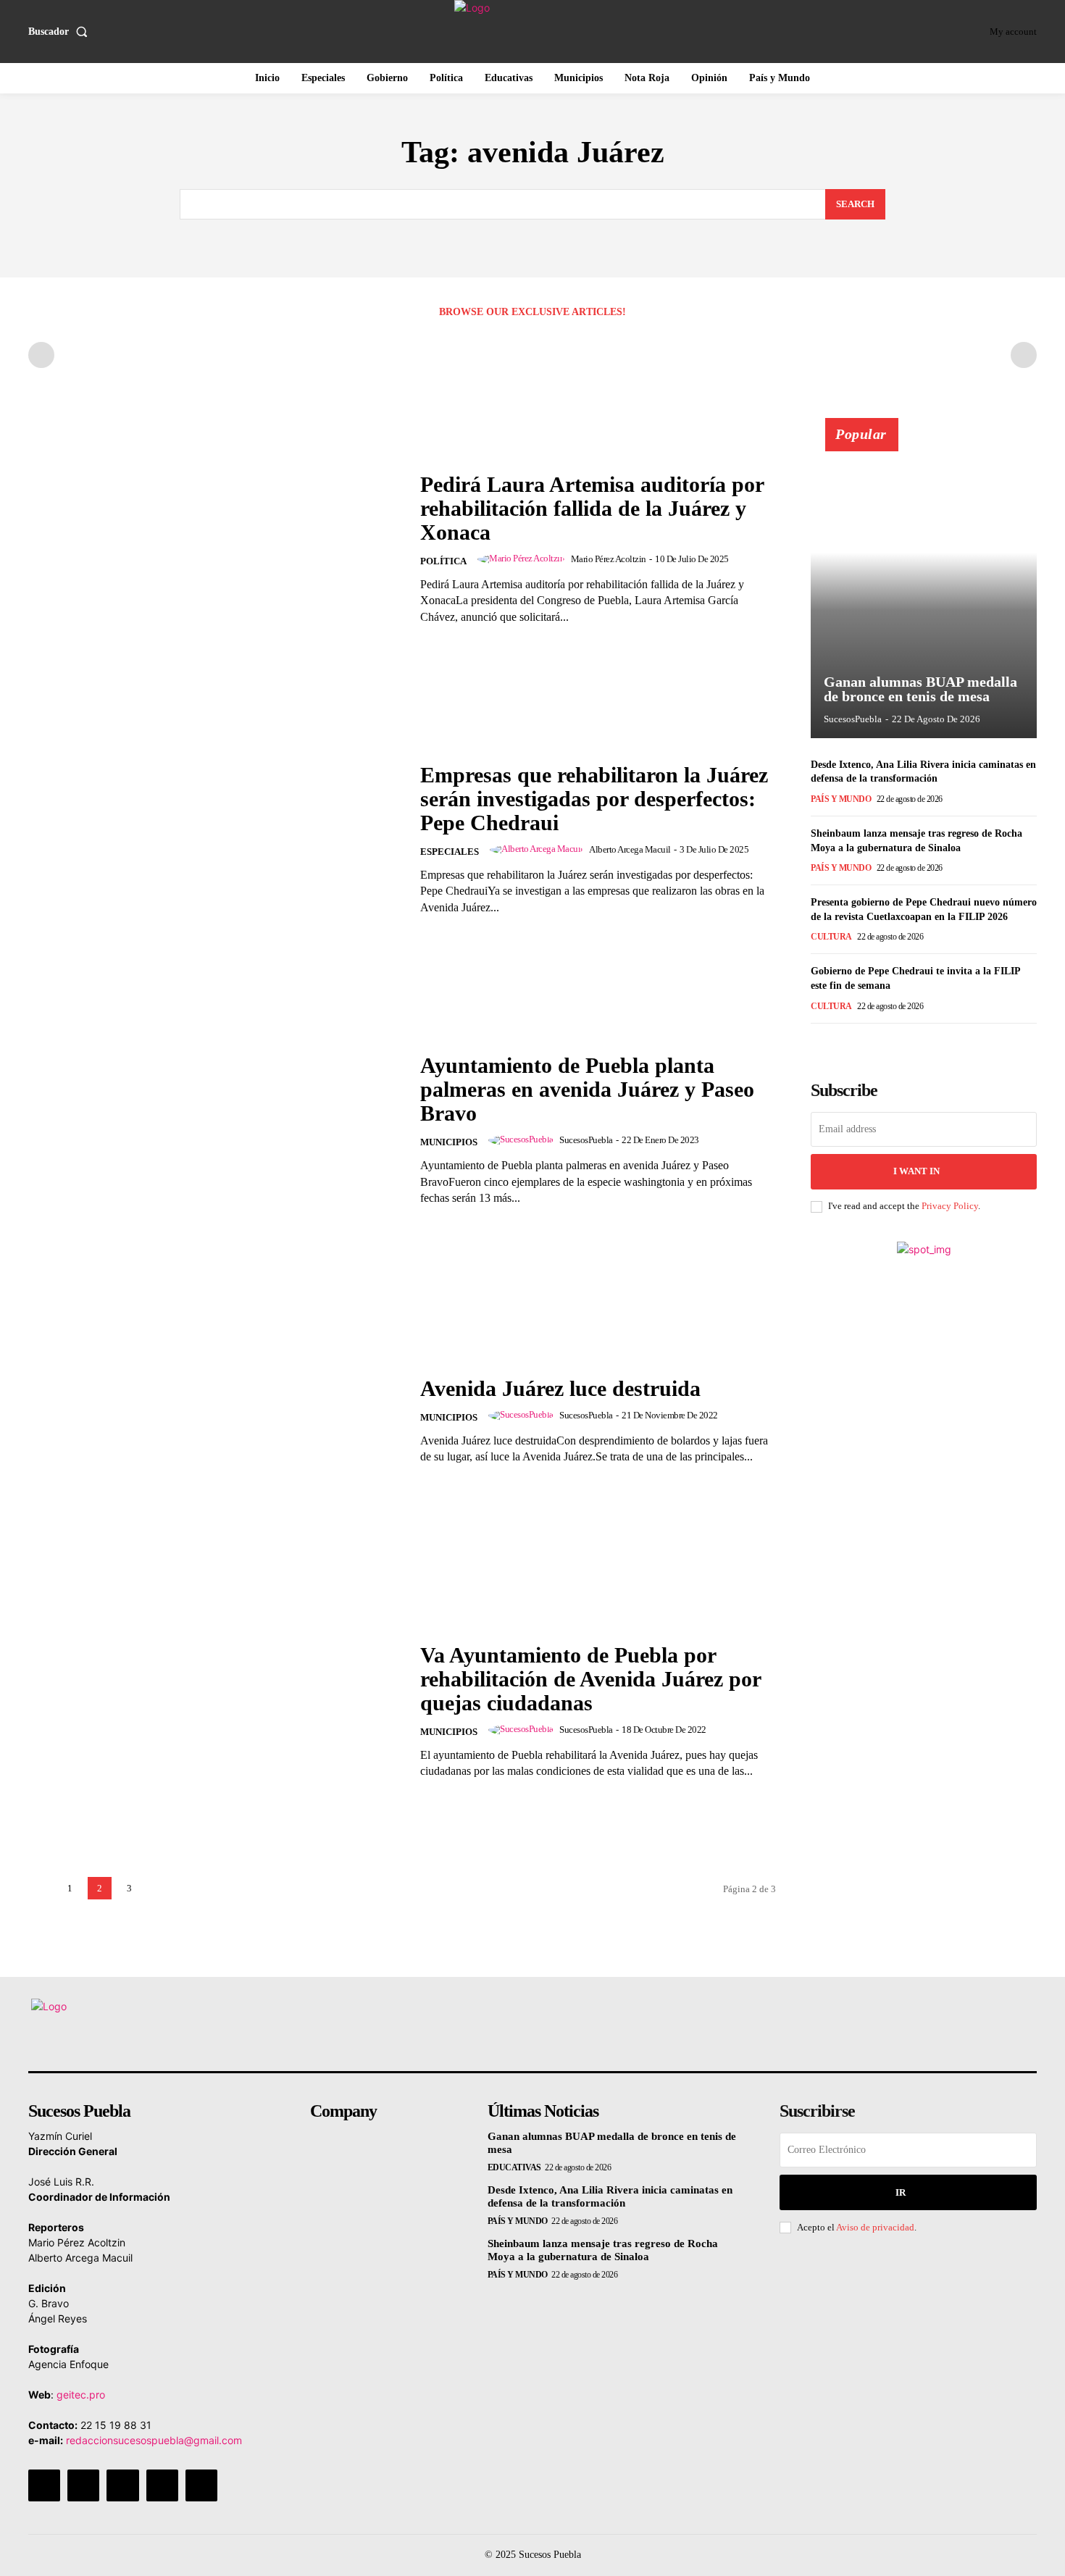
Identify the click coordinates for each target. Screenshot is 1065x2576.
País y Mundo (841, 799)
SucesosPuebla (586, 1140)
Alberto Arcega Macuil (630, 849)
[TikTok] (122, 2485)
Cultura (831, 937)
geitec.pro (81, 2395)
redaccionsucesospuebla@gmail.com (154, 2440)
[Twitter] (162, 2485)
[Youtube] (201, 2485)
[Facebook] (44, 2485)
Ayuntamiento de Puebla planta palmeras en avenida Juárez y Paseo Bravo (587, 1089)
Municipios (449, 1142)
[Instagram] (83, 2485)
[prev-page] (41, 355)
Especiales (450, 852)
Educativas (514, 2167)
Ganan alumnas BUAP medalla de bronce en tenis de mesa (920, 689)
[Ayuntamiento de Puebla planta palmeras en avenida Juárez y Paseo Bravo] (215, 1130)
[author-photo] (523, 559)
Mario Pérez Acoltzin (609, 559)
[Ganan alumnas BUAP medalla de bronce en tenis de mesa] (924, 586)
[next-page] (159, 1888)
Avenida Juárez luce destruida (560, 1388)
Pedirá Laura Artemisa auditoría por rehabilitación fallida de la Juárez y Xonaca (592, 508)
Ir (901, 2192)
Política (443, 561)
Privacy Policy (950, 1206)
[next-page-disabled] (1024, 355)
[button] (61, 32)
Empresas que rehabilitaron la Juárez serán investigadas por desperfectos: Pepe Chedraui (594, 799)
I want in (916, 1171)
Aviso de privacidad (875, 2227)
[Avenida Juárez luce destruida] (215, 1420)
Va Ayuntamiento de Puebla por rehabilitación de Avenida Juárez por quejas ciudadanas (591, 1679)
